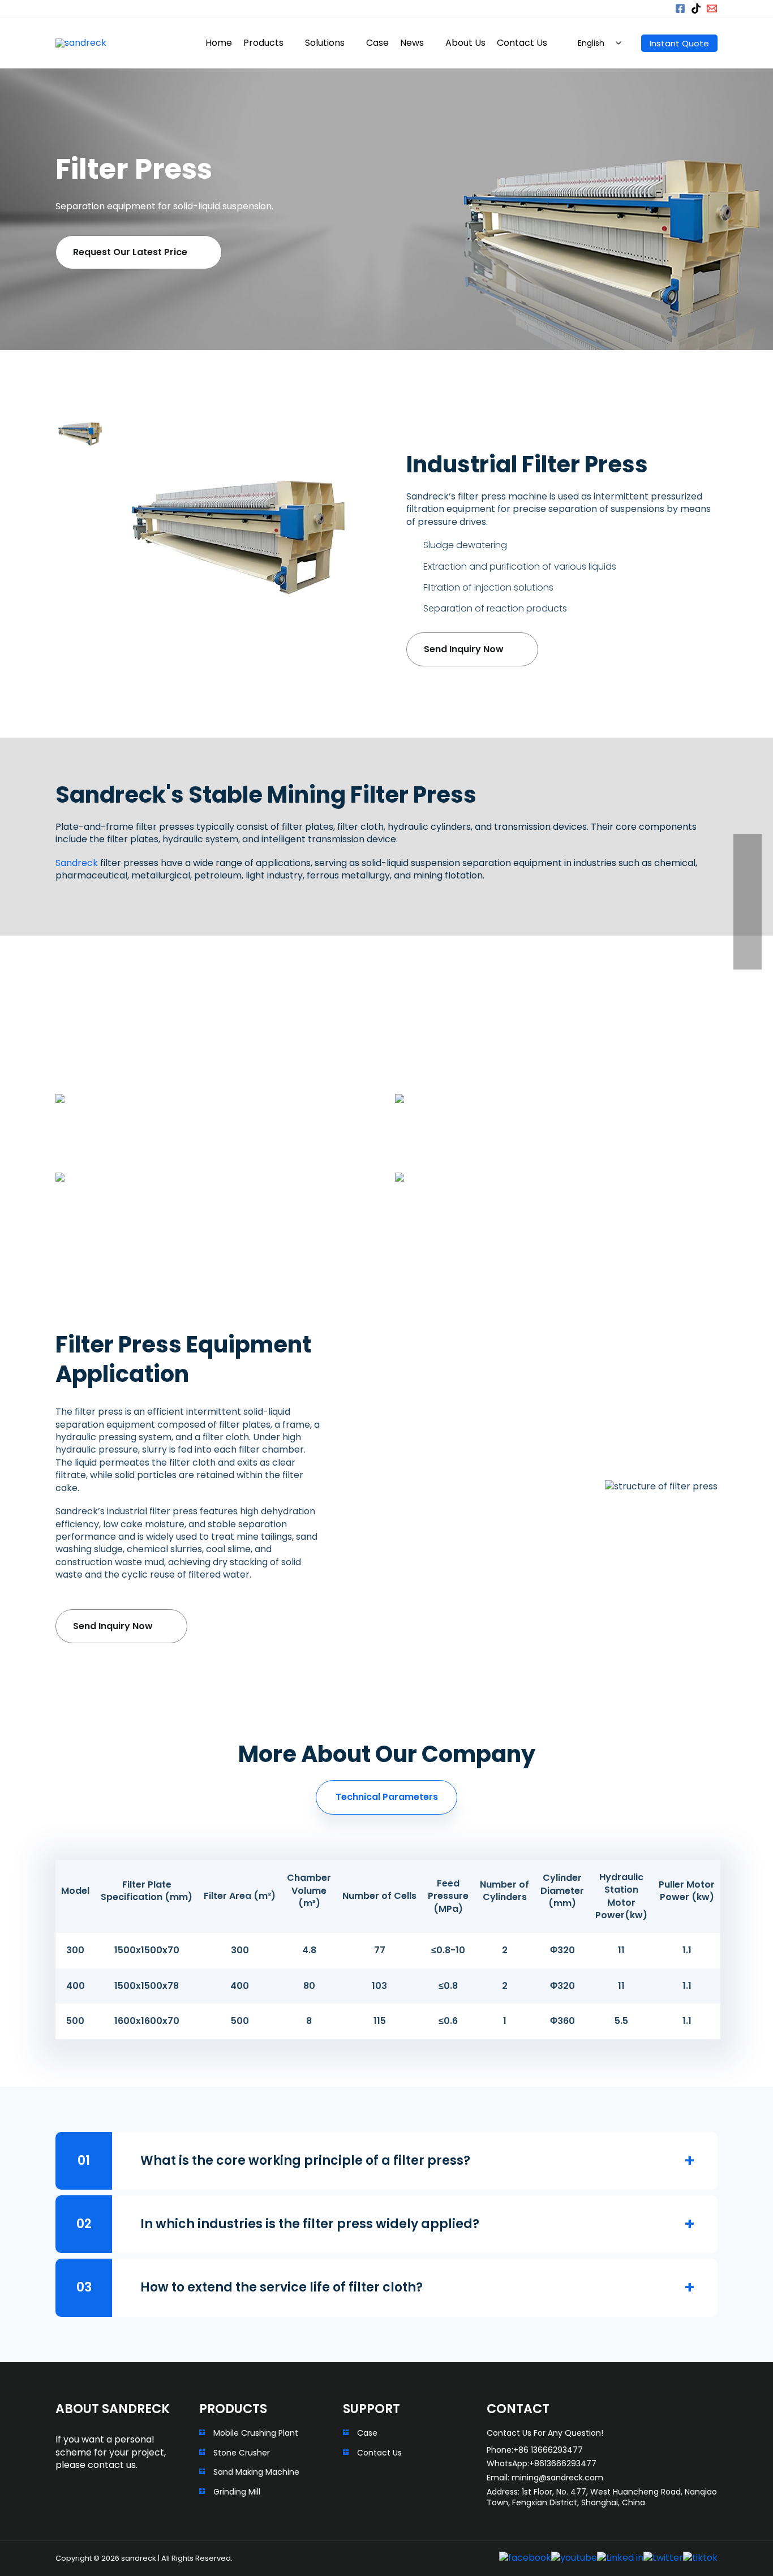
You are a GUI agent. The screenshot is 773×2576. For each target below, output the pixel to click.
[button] (658, 8)
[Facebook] (680, 8)
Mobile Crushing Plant (256, 2433)
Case (367, 2433)
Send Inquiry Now (464, 649)
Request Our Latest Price (130, 252)
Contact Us (379, 2453)
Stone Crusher (242, 2453)
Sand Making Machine (256, 2472)
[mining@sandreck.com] (712, 8)
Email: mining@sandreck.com (545, 2478)
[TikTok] (696, 8)
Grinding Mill (237, 2492)
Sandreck (77, 863)
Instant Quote (679, 43)
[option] (82, 434)
